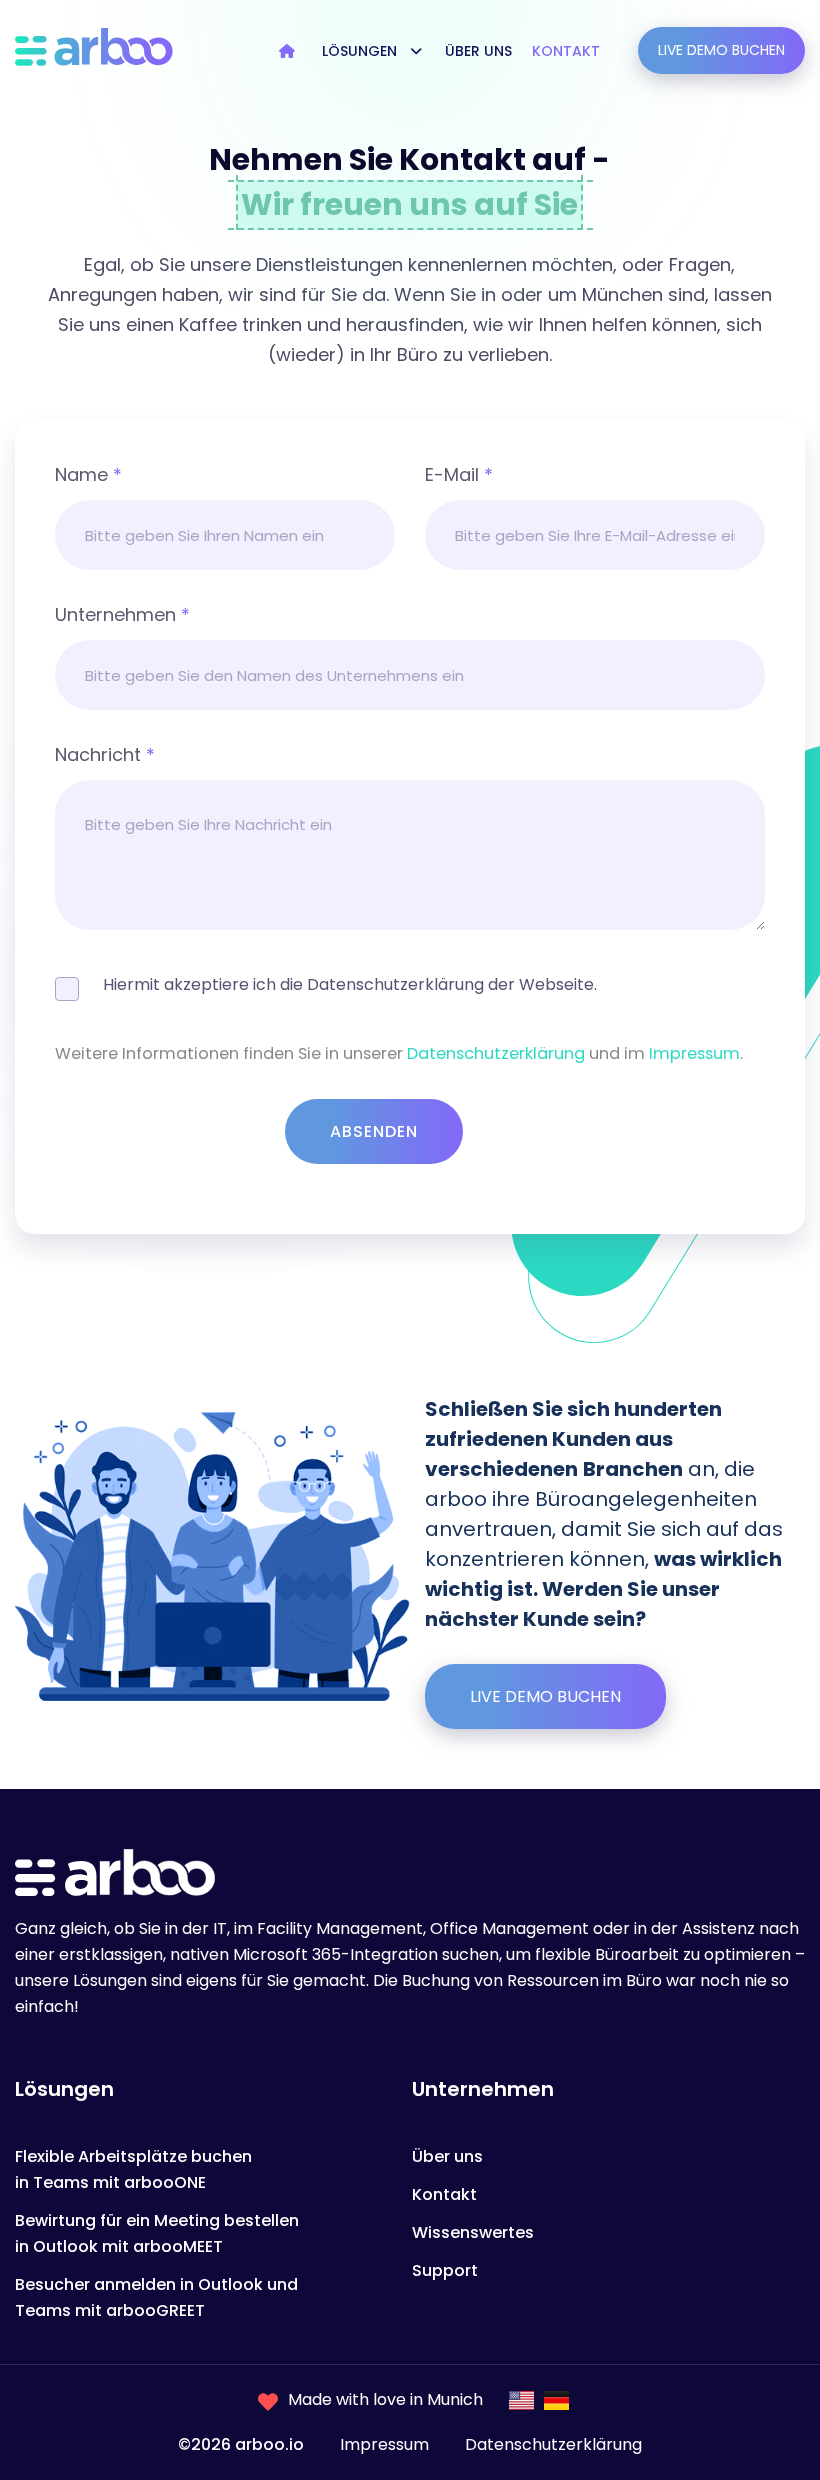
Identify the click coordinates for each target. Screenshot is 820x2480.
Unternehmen (122, 614)
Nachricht (105, 754)
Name (88, 474)
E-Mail (459, 474)
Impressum (694, 1053)
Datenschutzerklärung (496, 1053)
